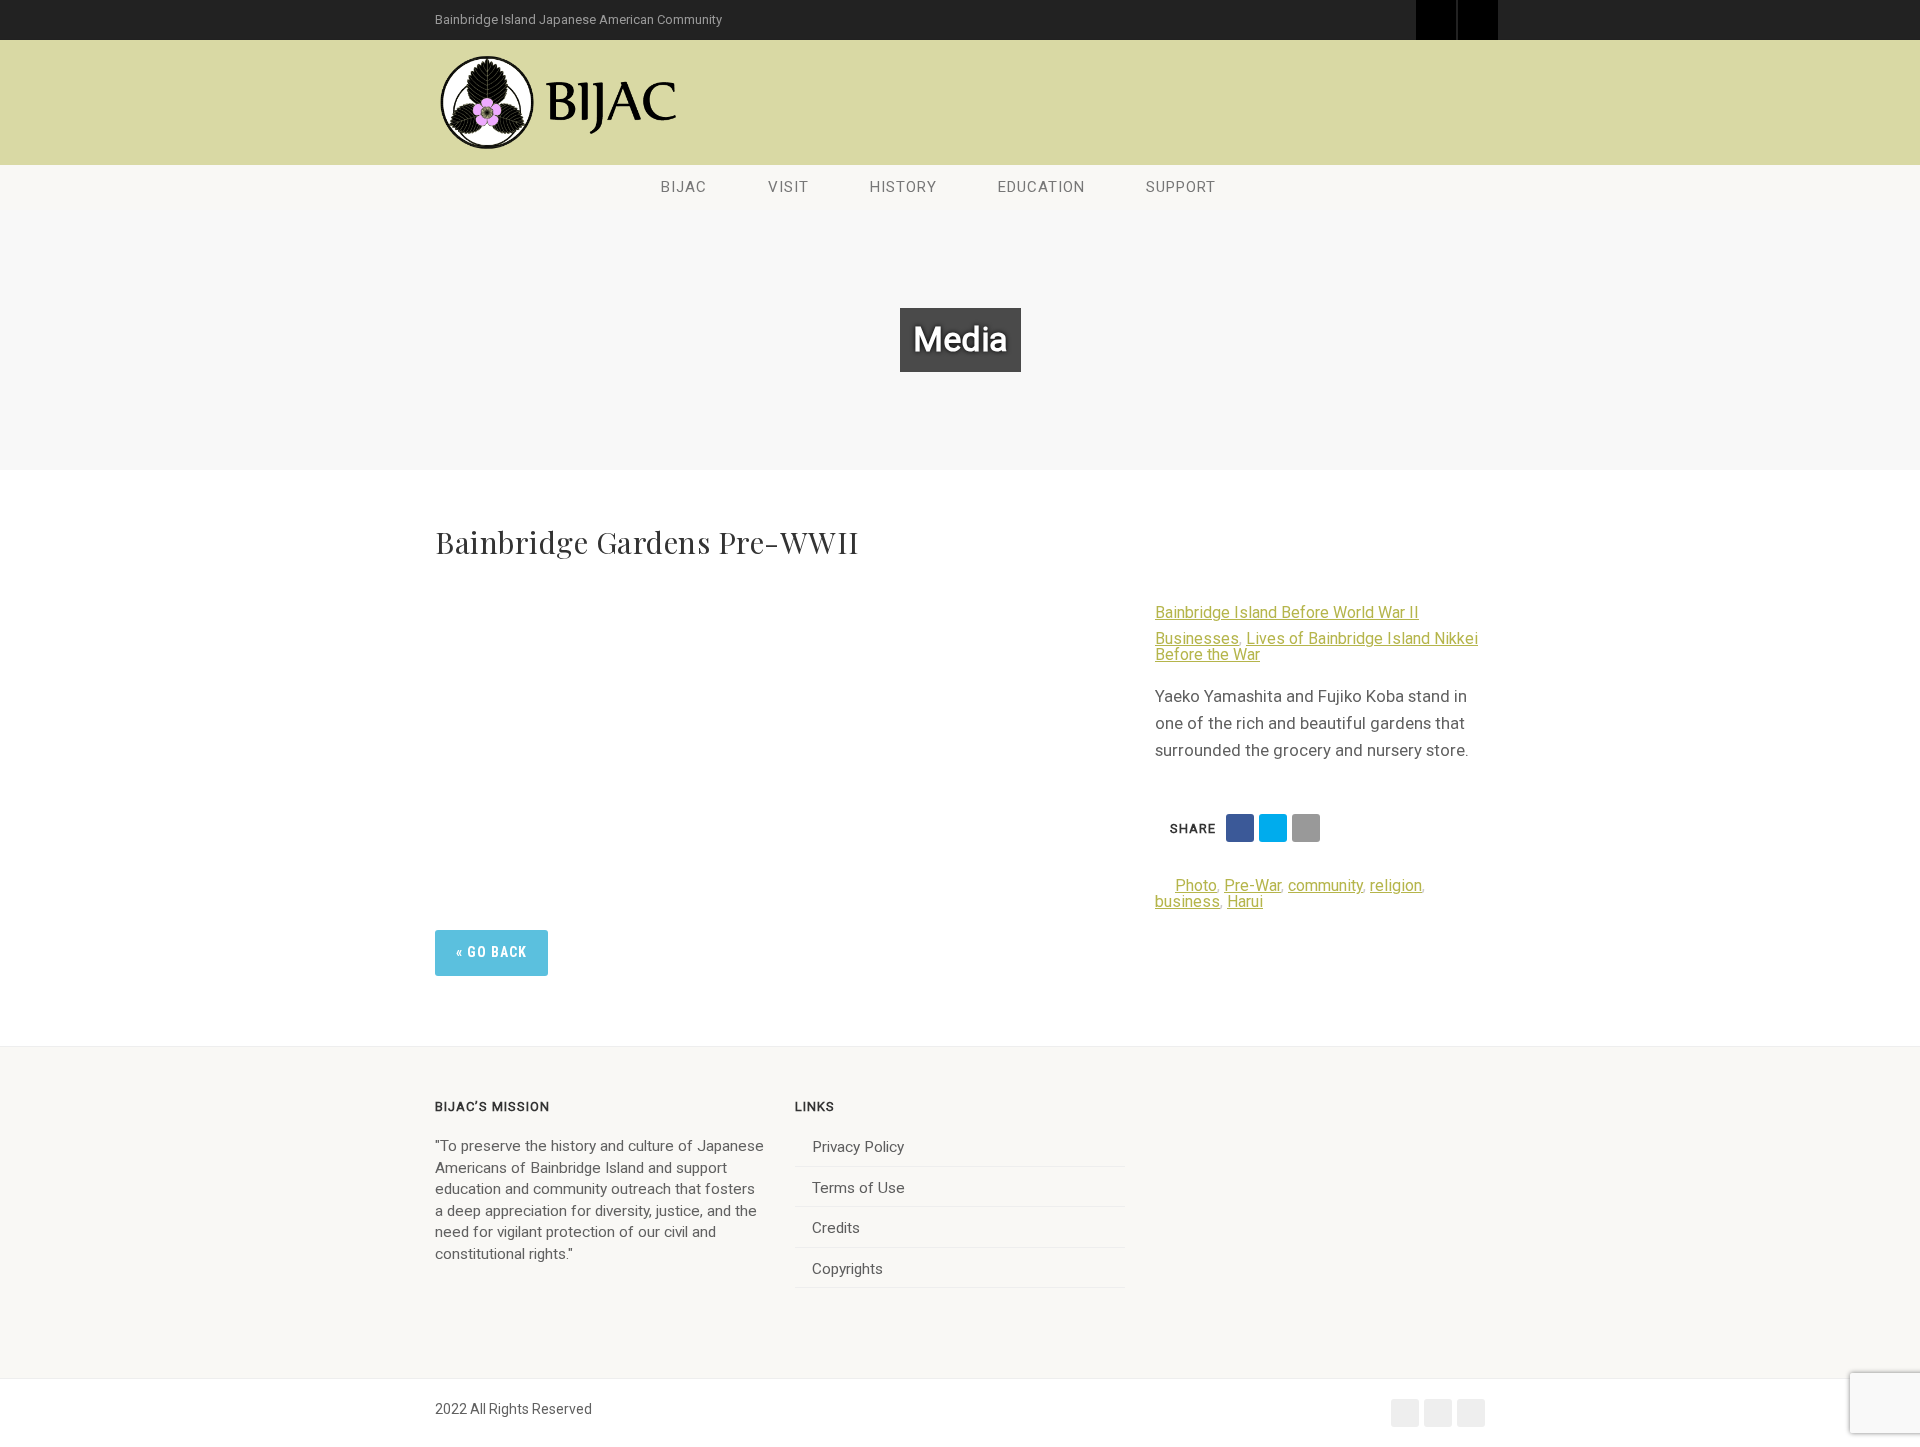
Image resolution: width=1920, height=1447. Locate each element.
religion (1396, 885)
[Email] (1306, 828)
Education (1041, 187)
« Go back (491, 952)
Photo (1196, 885)
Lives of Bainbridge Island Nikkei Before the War (1316, 646)
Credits (836, 1228)
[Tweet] (1273, 828)
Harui (1245, 901)
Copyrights (847, 1269)
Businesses (1197, 638)
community (1325, 885)
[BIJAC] (560, 102)
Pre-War (1252, 885)
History (903, 187)
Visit (788, 187)
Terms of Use (858, 1188)
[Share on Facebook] (1240, 828)
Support (1181, 187)
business (1187, 901)
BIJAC (684, 187)
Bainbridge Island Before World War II (1287, 612)
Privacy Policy (858, 1147)
